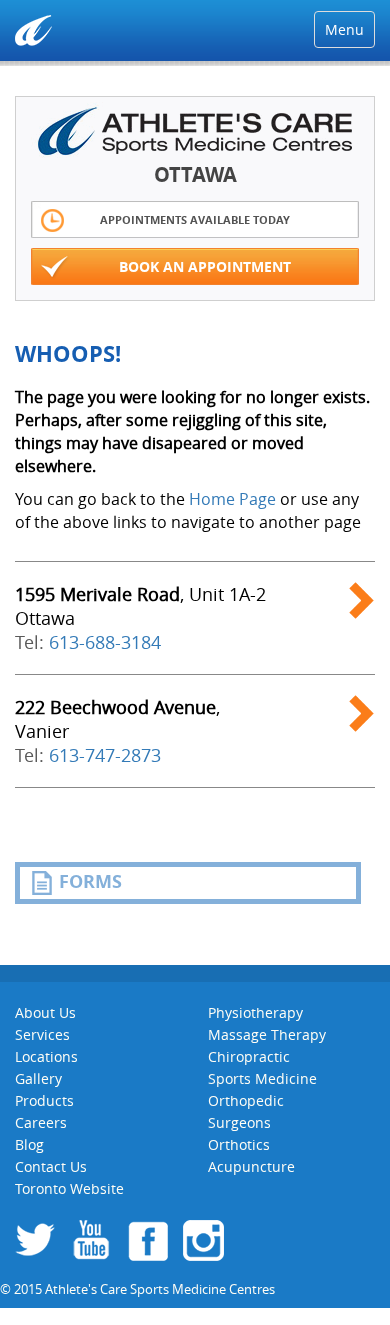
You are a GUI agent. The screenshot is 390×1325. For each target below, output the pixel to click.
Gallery (38, 1078)
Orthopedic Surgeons (246, 1111)
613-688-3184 (105, 642)
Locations (46, 1056)
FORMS (90, 881)
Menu (344, 29)
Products (44, 1100)
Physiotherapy (255, 1012)
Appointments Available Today (195, 219)
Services (42, 1034)
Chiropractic (249, 1056)
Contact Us (51, 1166)
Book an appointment (205, 266)
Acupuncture (251, 1166)
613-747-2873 (105, 755)
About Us (45, 1012)
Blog (29, 1144)
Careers (41, 1122)
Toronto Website (69, 1188)
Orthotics (239, 1144)
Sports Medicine (262, 1078)
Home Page (232, 499)
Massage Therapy (267, 1034)
